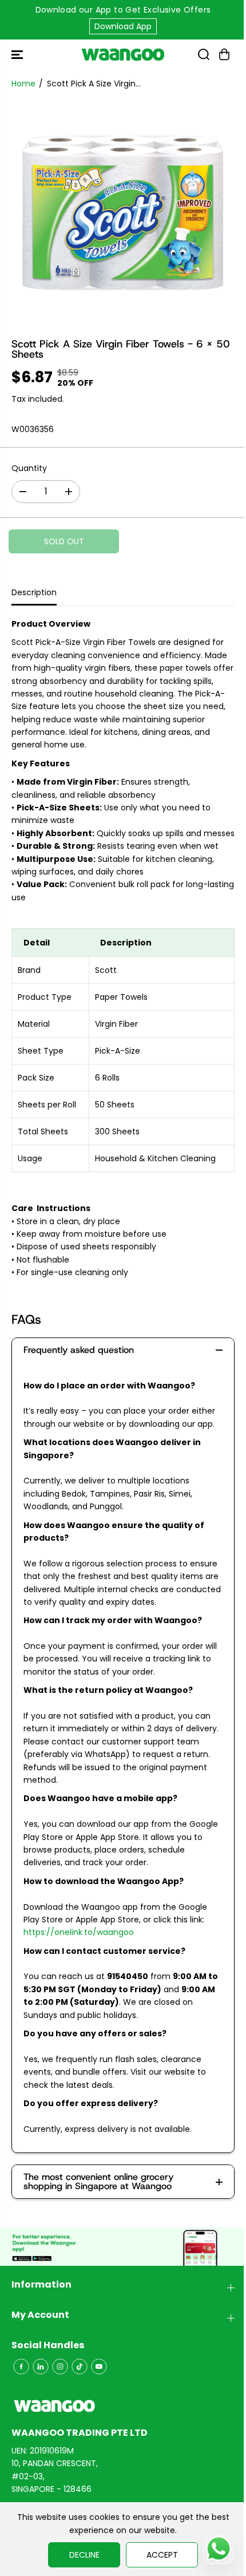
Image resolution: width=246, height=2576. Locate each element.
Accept (162, 2555)
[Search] (204, 54)
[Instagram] (60, 2367)
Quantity (29, 468)
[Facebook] (21, 2367)
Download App (123, 26)
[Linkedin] (41, 2367)
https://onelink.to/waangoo (79, 1932)
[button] (18, 54)
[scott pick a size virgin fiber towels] (123, 213)
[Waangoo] (123, 54)
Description (34, 592)
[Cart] (224, 54)
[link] (123, 2406)
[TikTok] (80, 2367)
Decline (84, 2555)
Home (23, 84)
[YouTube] (99, 2367)
